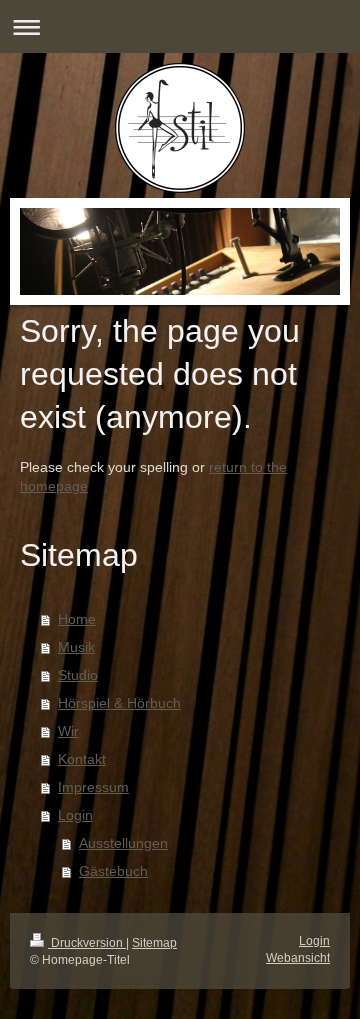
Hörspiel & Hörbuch (119, 703)
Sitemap (154, 943)
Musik (76, 647)
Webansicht (298, 958)
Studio (78, 675)
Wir (68, 731)
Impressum (93, 787)
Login (75, 815)
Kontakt (82, 759)
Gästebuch (113, 871)
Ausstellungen (123, 843)
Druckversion (87, 943)
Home (77, 619)
